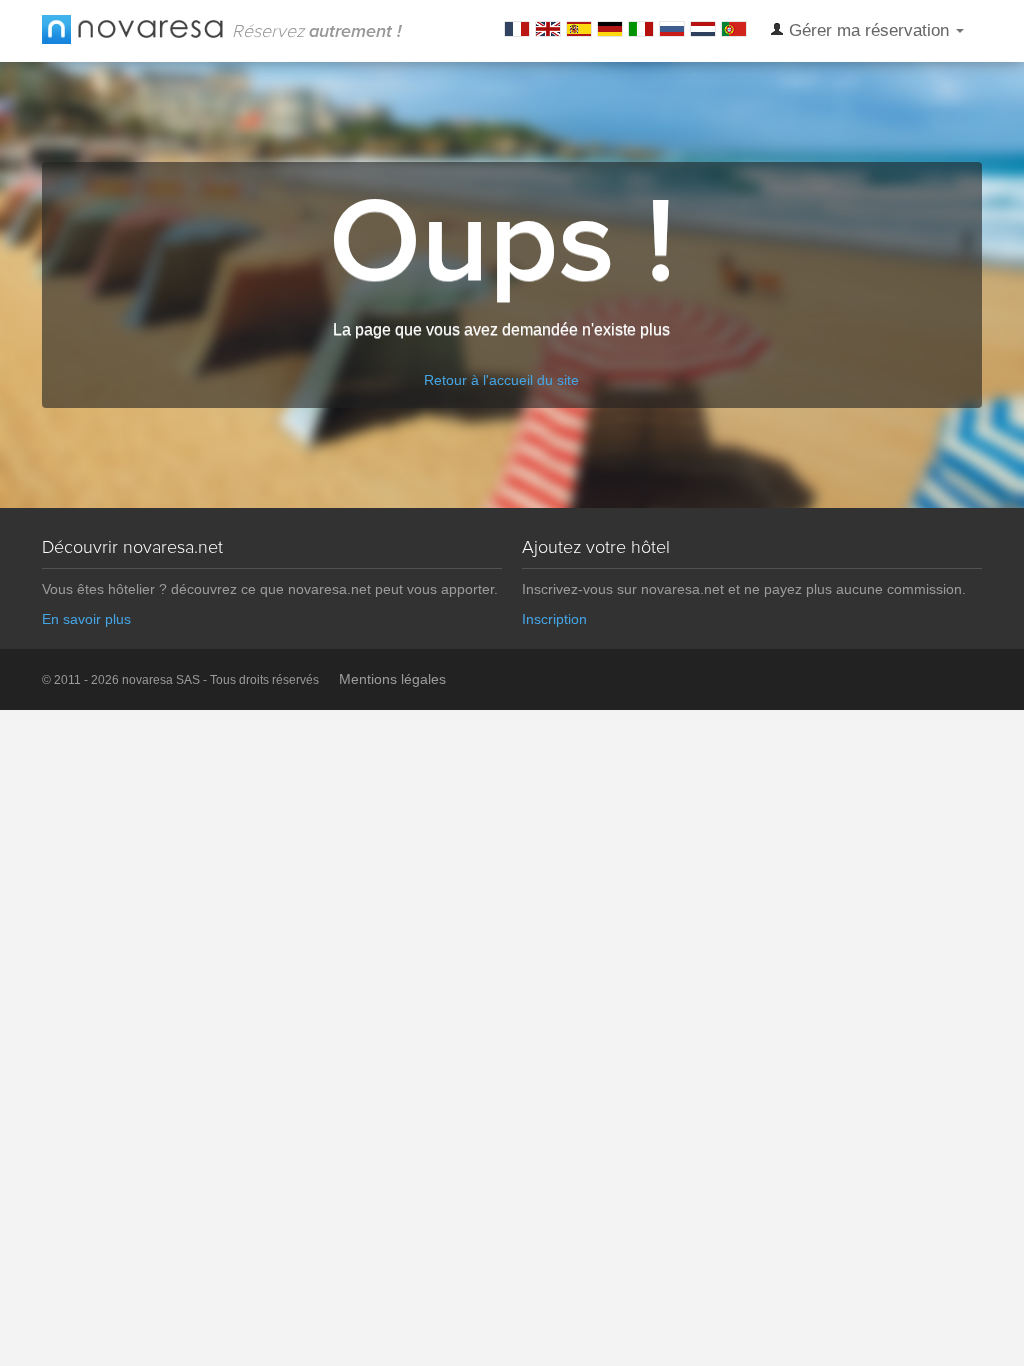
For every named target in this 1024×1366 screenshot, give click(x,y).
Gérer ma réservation (869, 30)
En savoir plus (86, 619)
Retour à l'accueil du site (501, 380)
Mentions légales (392, 679)
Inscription (554, 619)
